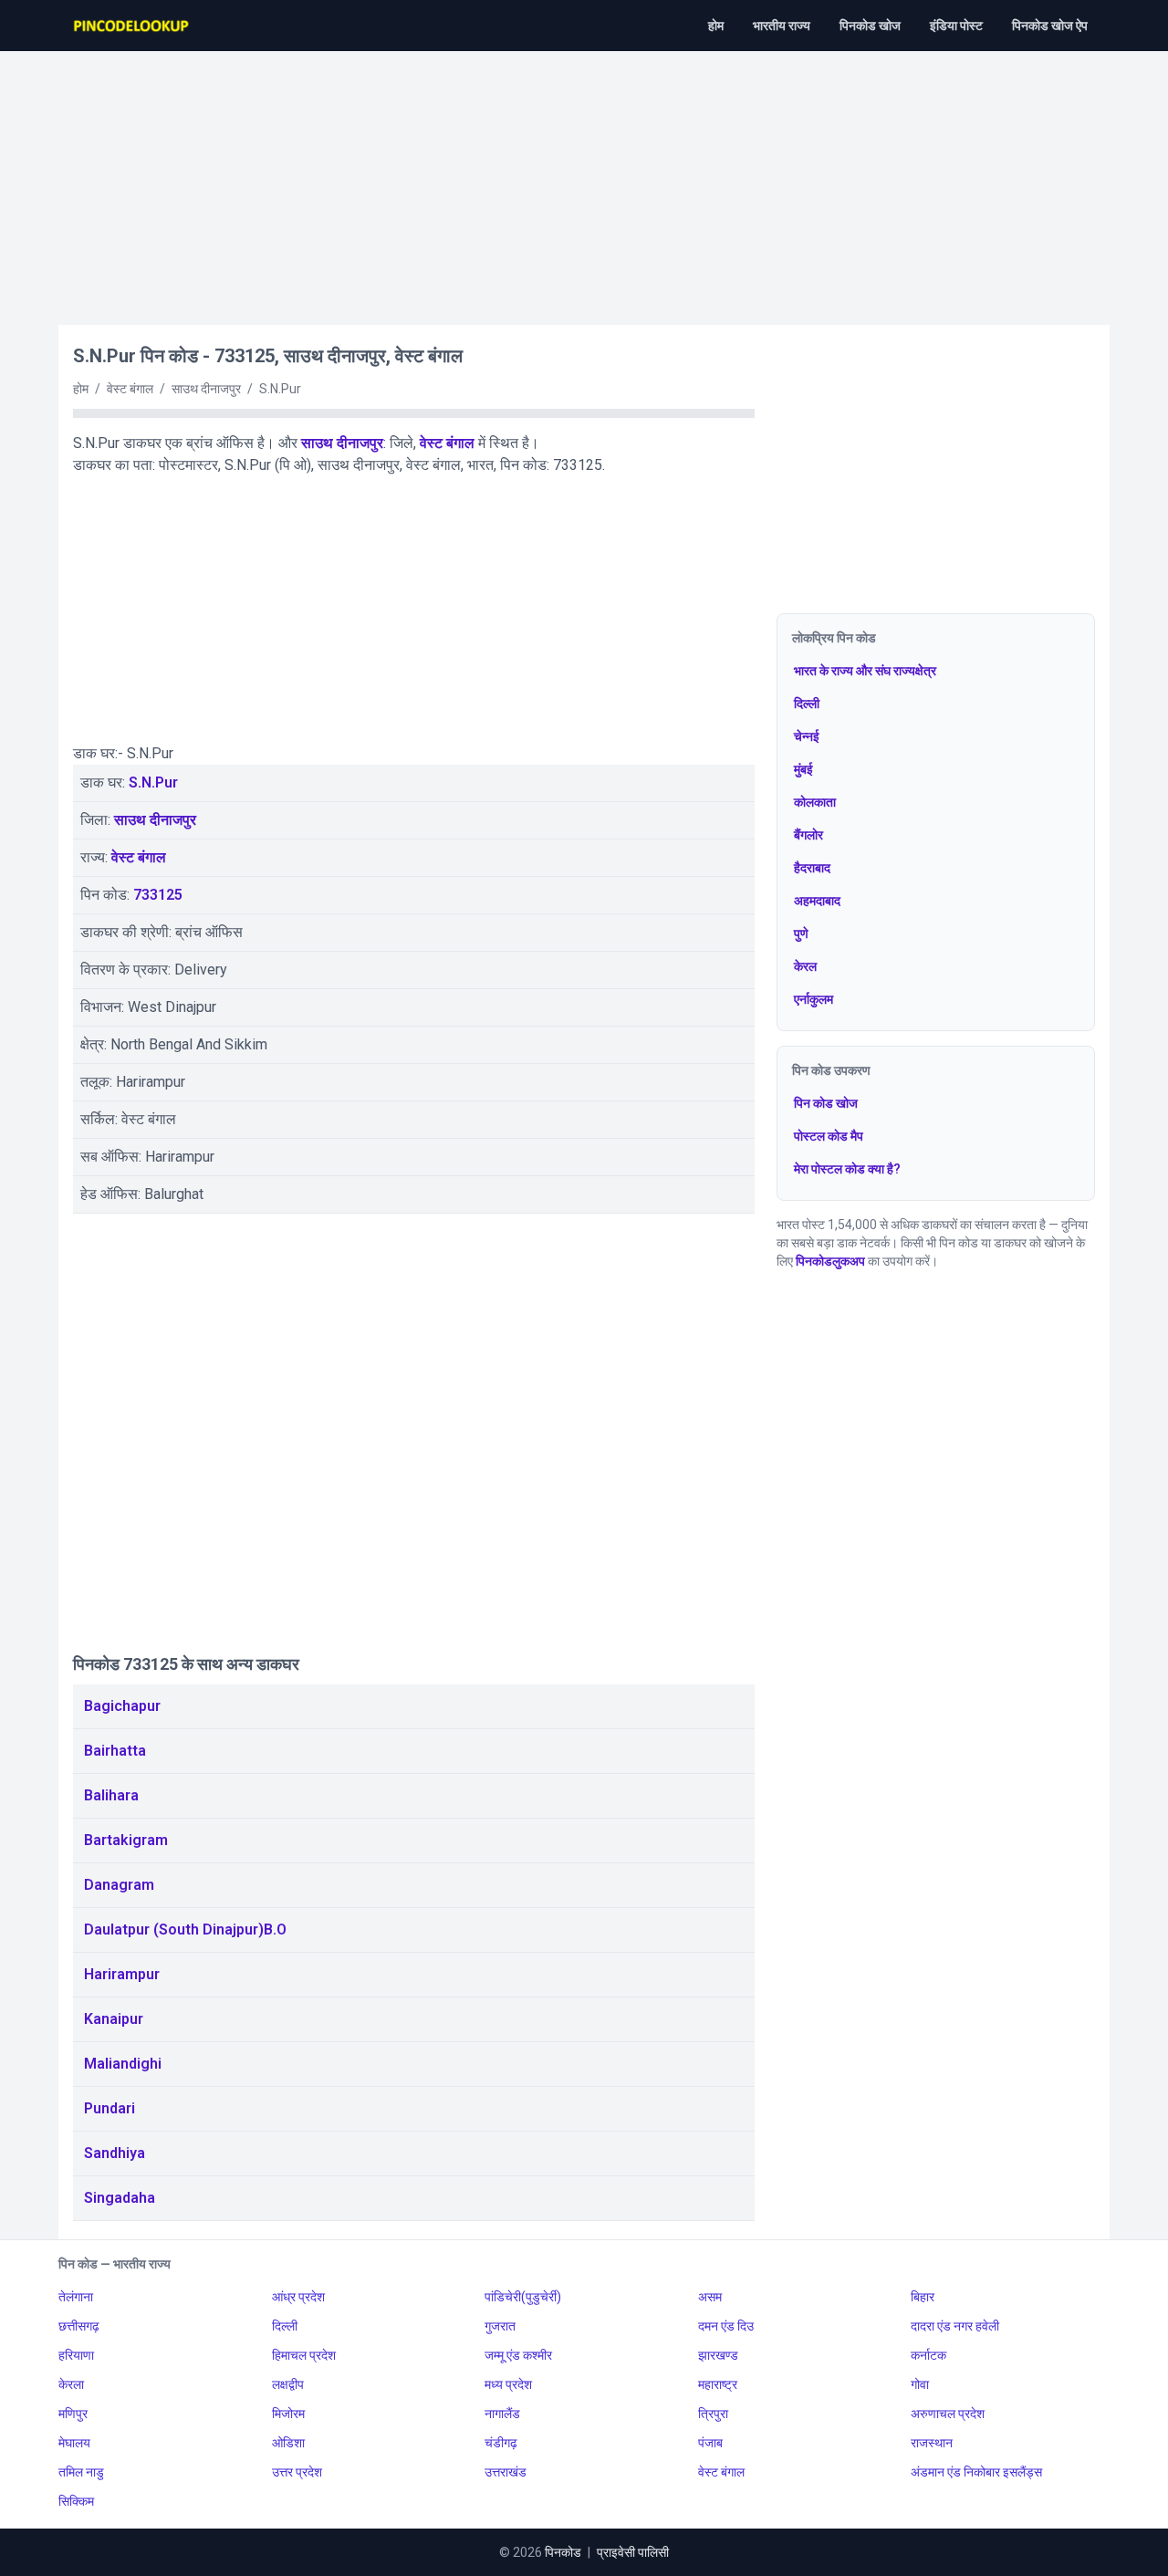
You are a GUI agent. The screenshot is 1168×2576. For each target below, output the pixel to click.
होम (716, 26)
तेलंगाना (76, 2297)
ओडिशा (288, 2443)
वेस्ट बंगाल (447, 443)
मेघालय (74, 2443)
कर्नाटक (928, 2355)
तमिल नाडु (81, 2472)
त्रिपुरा (713, 2414)
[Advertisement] (584, 179)
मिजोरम (288, 2414)
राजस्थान (932, 2443)
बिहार (923, 2297)
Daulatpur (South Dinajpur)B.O (185, 1929)
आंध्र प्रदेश (298, 2297)
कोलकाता (815, 802)
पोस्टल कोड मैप (829, 1136)
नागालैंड (502, 2414)
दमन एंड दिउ (726, 2326)
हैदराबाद (812, 868)
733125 (158, 895)
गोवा (920, 2384)
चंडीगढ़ (501, 2443)
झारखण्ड (718, 2355)
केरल (805, 966)
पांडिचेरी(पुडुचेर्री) (523, 2297)
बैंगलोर (808, 835)
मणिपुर (73, 2414)
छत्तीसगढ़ (79, 2326)
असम (710, 2297)
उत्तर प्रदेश (297, 2472)
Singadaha (120, 2198)
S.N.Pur (153, 782)
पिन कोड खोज (826, 1103)
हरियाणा (76, 2355)
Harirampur (122, 1974)
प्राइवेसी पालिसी (633, 2552)
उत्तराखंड (506, 2472)
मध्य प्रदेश (508, 2384)
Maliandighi (123, 2064)
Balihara (111, 1795)
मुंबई (803, 769)
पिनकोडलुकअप (830, 1261)
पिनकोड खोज (870, 26)
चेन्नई (807, 736)
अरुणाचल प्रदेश (948, 2414)
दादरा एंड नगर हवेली (955, 2326)
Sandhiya (115, 2153)
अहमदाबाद (817, 901)
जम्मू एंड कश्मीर (518, 2355)
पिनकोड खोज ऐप (1050, 26)
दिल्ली (807, 704)
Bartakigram (126, 1840)
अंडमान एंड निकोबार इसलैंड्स (976, 2472)
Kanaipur (114, 2019)
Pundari (109, 2108)
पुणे (801, 933)
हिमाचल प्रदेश (304, 2355)
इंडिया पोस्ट (956, 26)
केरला (71, 2384)
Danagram (119, 1885)
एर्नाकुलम (813, 999)
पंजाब (710, 2443)
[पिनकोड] (132, 26)
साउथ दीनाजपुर (342, 443)
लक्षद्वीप (288, 2384)
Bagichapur (122, 1706)
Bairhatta (115, 1751)
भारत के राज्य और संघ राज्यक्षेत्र (865, 671)
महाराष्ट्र (718, 2384)
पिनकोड (563, 2552)
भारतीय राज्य (782, 26)
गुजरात (500, 2326)
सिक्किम (76, 2501)
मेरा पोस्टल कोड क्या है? (847, 1169)
